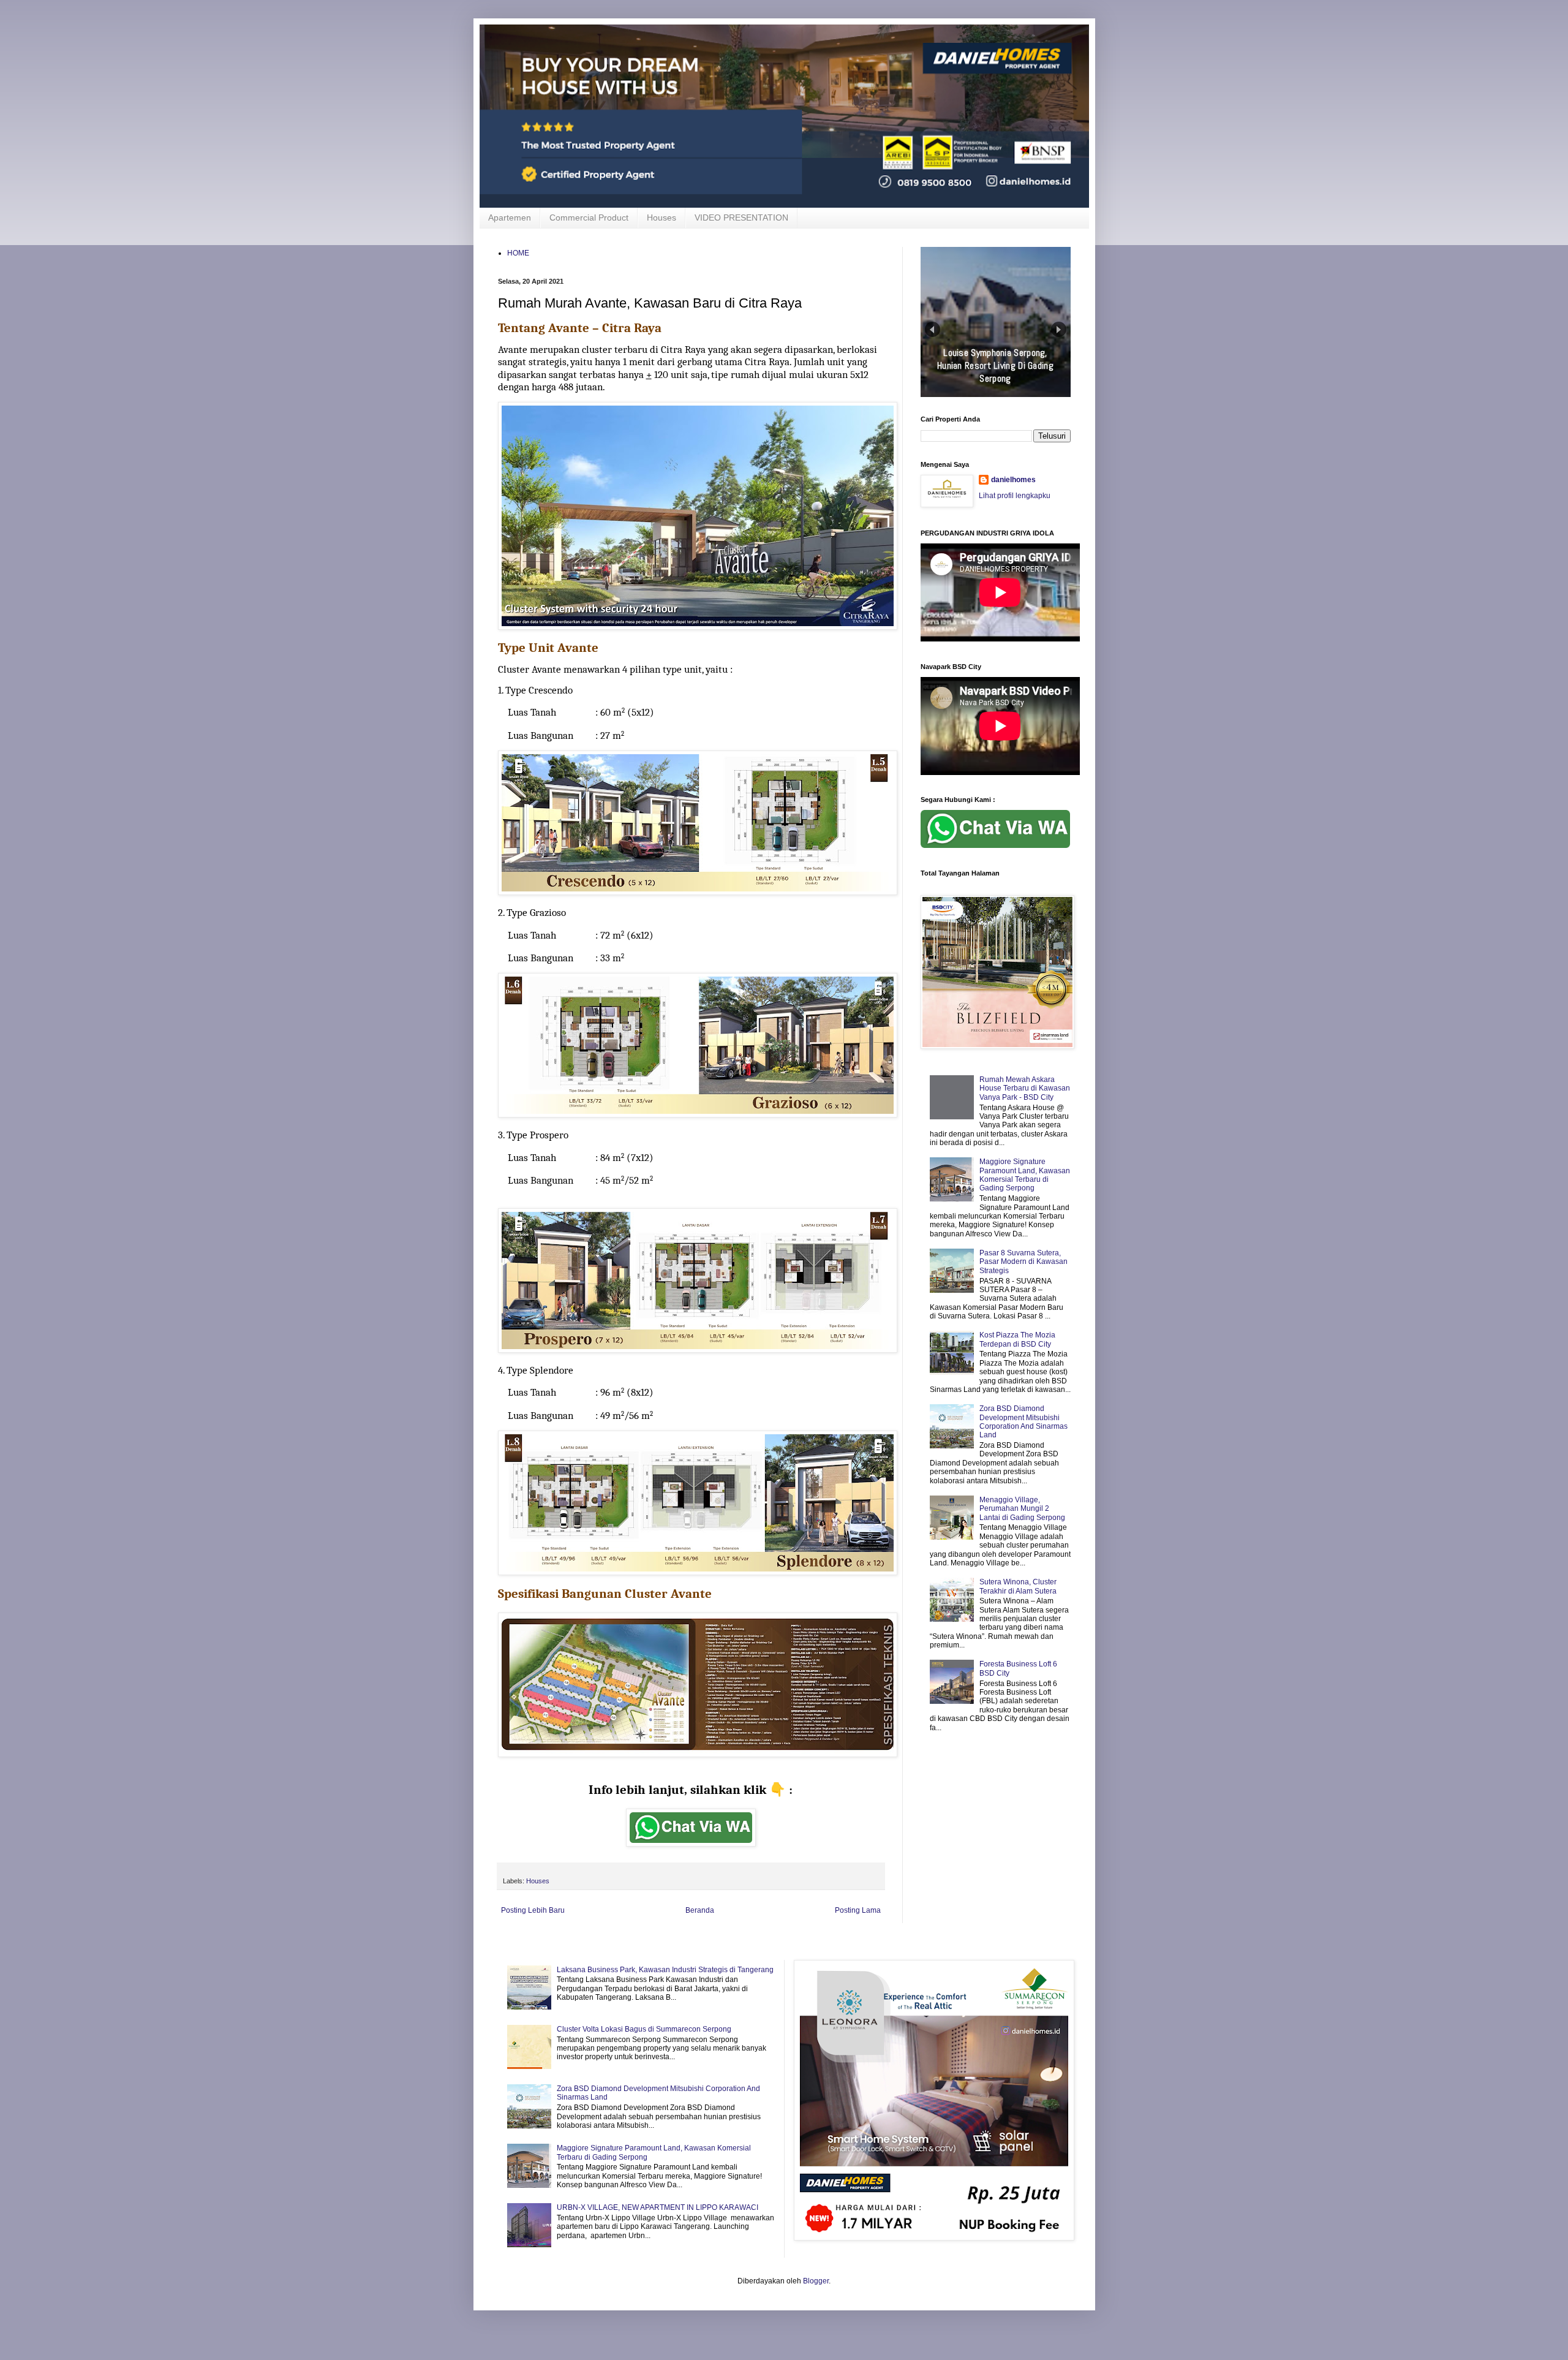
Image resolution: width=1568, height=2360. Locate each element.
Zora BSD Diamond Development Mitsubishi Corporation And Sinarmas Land (1023, 1422)
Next (1059, 329)
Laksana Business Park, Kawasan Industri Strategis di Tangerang (665, 1970)
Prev (933, 329)
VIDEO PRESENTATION (741, 217)
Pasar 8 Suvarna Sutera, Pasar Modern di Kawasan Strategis (1023, 1262)
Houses (661, 217)
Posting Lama (858, 1910)
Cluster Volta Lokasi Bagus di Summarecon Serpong (644, 2029)
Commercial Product (589, 217)
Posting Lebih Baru (533, 1910)
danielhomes (1013, 480)
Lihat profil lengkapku (1015, 496)
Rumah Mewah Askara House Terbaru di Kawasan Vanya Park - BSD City (1025, 1088)
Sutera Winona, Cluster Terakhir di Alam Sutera (1018, 1586)
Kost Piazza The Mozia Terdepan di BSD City (1017, 1339)
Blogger (816, 2281)
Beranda (700, 1910)
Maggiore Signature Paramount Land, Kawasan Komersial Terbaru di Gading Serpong (1025, 1175)
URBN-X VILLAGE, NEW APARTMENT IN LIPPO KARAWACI (658, 2207)
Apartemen (510, 217)
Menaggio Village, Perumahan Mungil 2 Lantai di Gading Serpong (1022, 1509)
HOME (518, 253)
